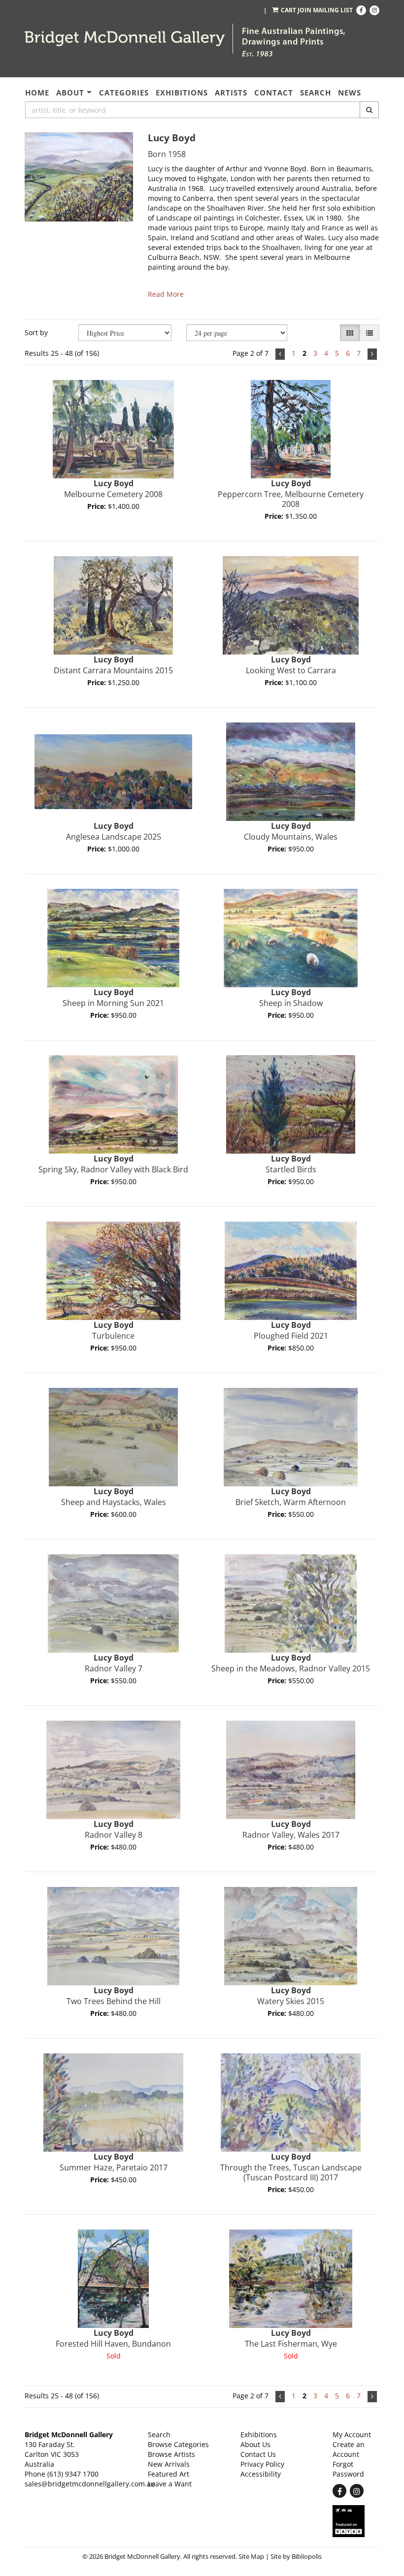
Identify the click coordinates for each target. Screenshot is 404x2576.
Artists (231, 93)
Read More (166, 294)
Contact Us (258, 2454)
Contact (274, 93)
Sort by (36, 332)
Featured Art (168, 2474)
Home (37, 93)
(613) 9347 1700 (73, 2474)
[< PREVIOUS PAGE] (280, 354)
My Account (352, 2435)
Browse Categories (178, 2444)
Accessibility (261, 2474)
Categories (124, 93)
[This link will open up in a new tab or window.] (356, 2521)
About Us (255, 2444)
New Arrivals (169, 2464)
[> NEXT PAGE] (372, 354)
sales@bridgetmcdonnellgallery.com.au (90, 2484)
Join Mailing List (325, 10)
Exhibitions (182, 93)
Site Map (251, 2557)
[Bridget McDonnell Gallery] (125, 39)
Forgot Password (348, 2469)
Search (316, 93)
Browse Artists (171, 2454)
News (350, 93)
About (70, 93)
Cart (288, 10)
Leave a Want (170, 2484)
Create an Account (349, 2449)
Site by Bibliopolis (296, 2557)
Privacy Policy (262, 2464)
